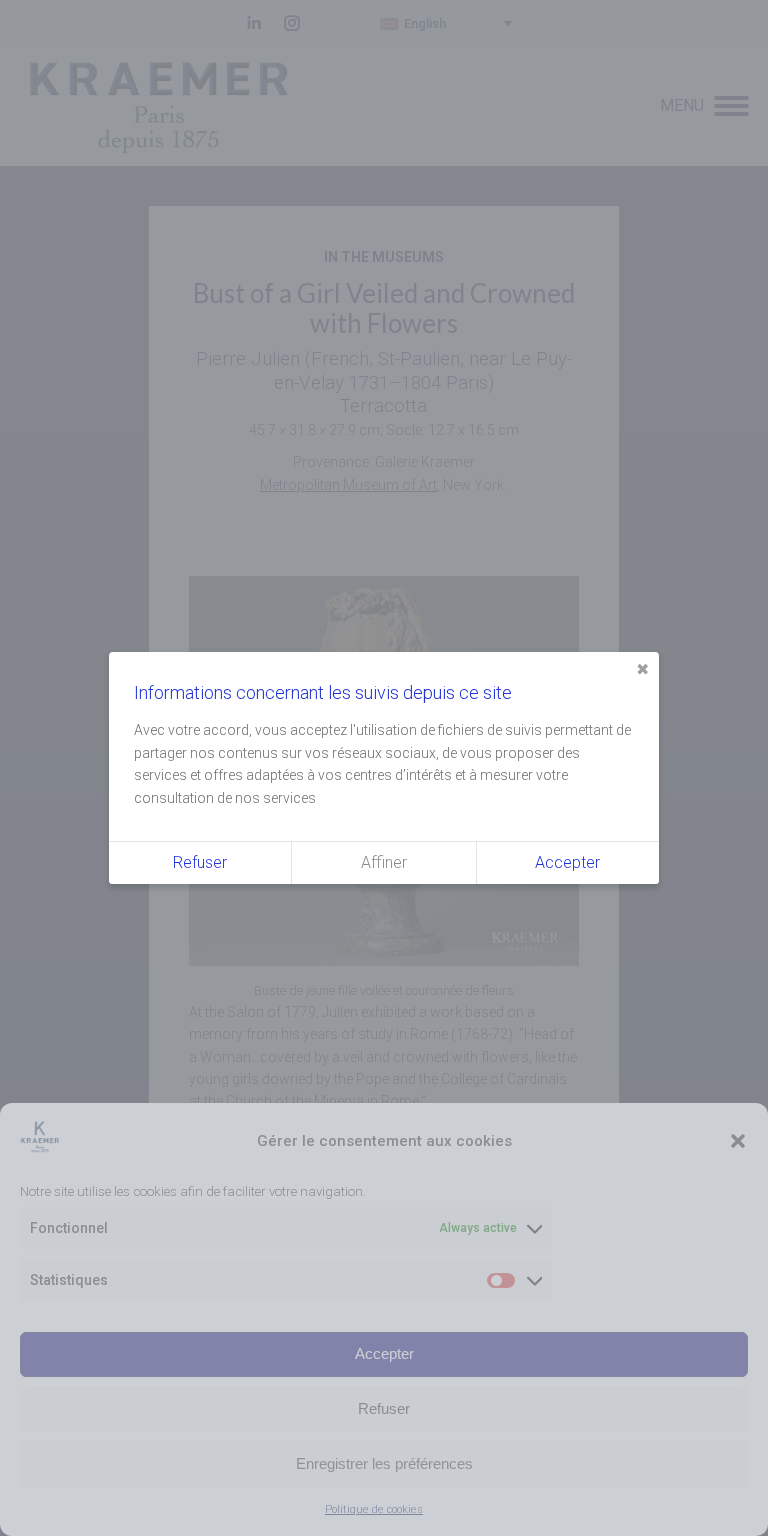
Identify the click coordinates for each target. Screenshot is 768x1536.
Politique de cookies (374, 1509)
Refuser (384, 1408)
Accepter (384, 1353)
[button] (738, 1141)
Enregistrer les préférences (384, 1463)
